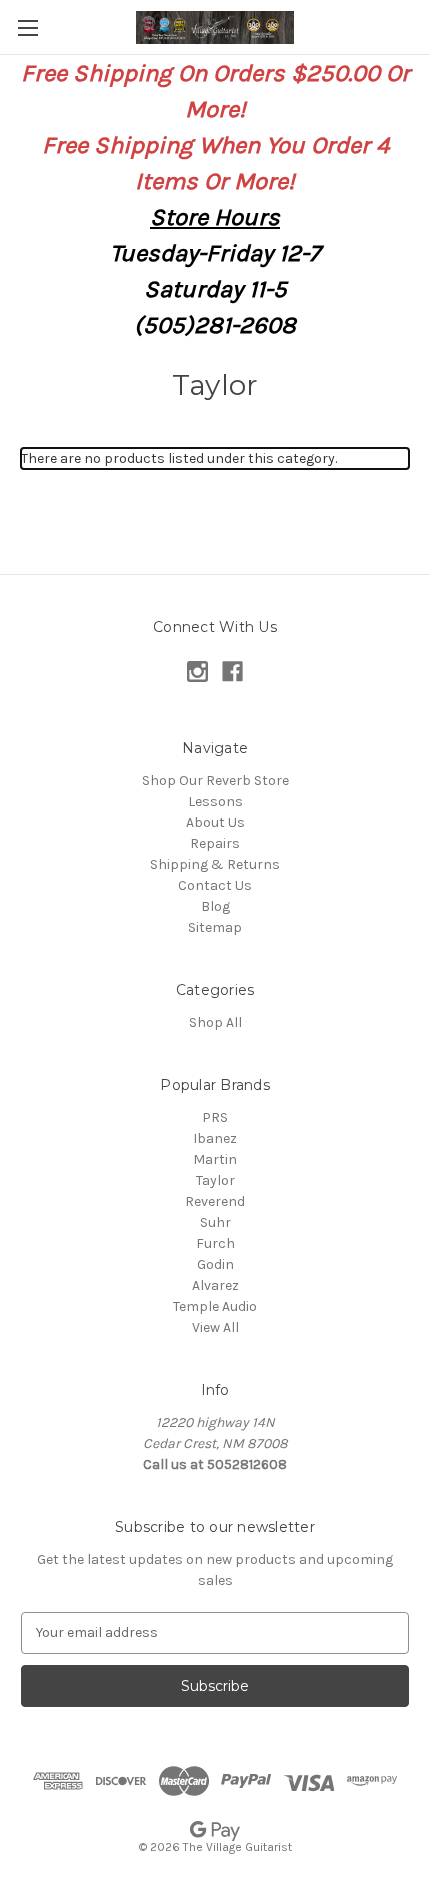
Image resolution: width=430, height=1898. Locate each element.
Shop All (215, 1022)
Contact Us (215, 885)
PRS (215, 1117)
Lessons (215, 801)
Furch (215, 1243)
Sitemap (215, 927)
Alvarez (215, 1285)
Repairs (215, 843)
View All (215, 1327)
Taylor (215, 1180)
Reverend (215, 1201)
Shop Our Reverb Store (215, 780)
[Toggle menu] (27, 27)
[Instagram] (197, 671)
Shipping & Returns (215, 864)
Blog (215, 906)
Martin (215, 1159)
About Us (215, 822)
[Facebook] (232, 671)
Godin (215, 1264)
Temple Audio (215, 1306)
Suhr (215, 1222)
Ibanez (215, 1138)
